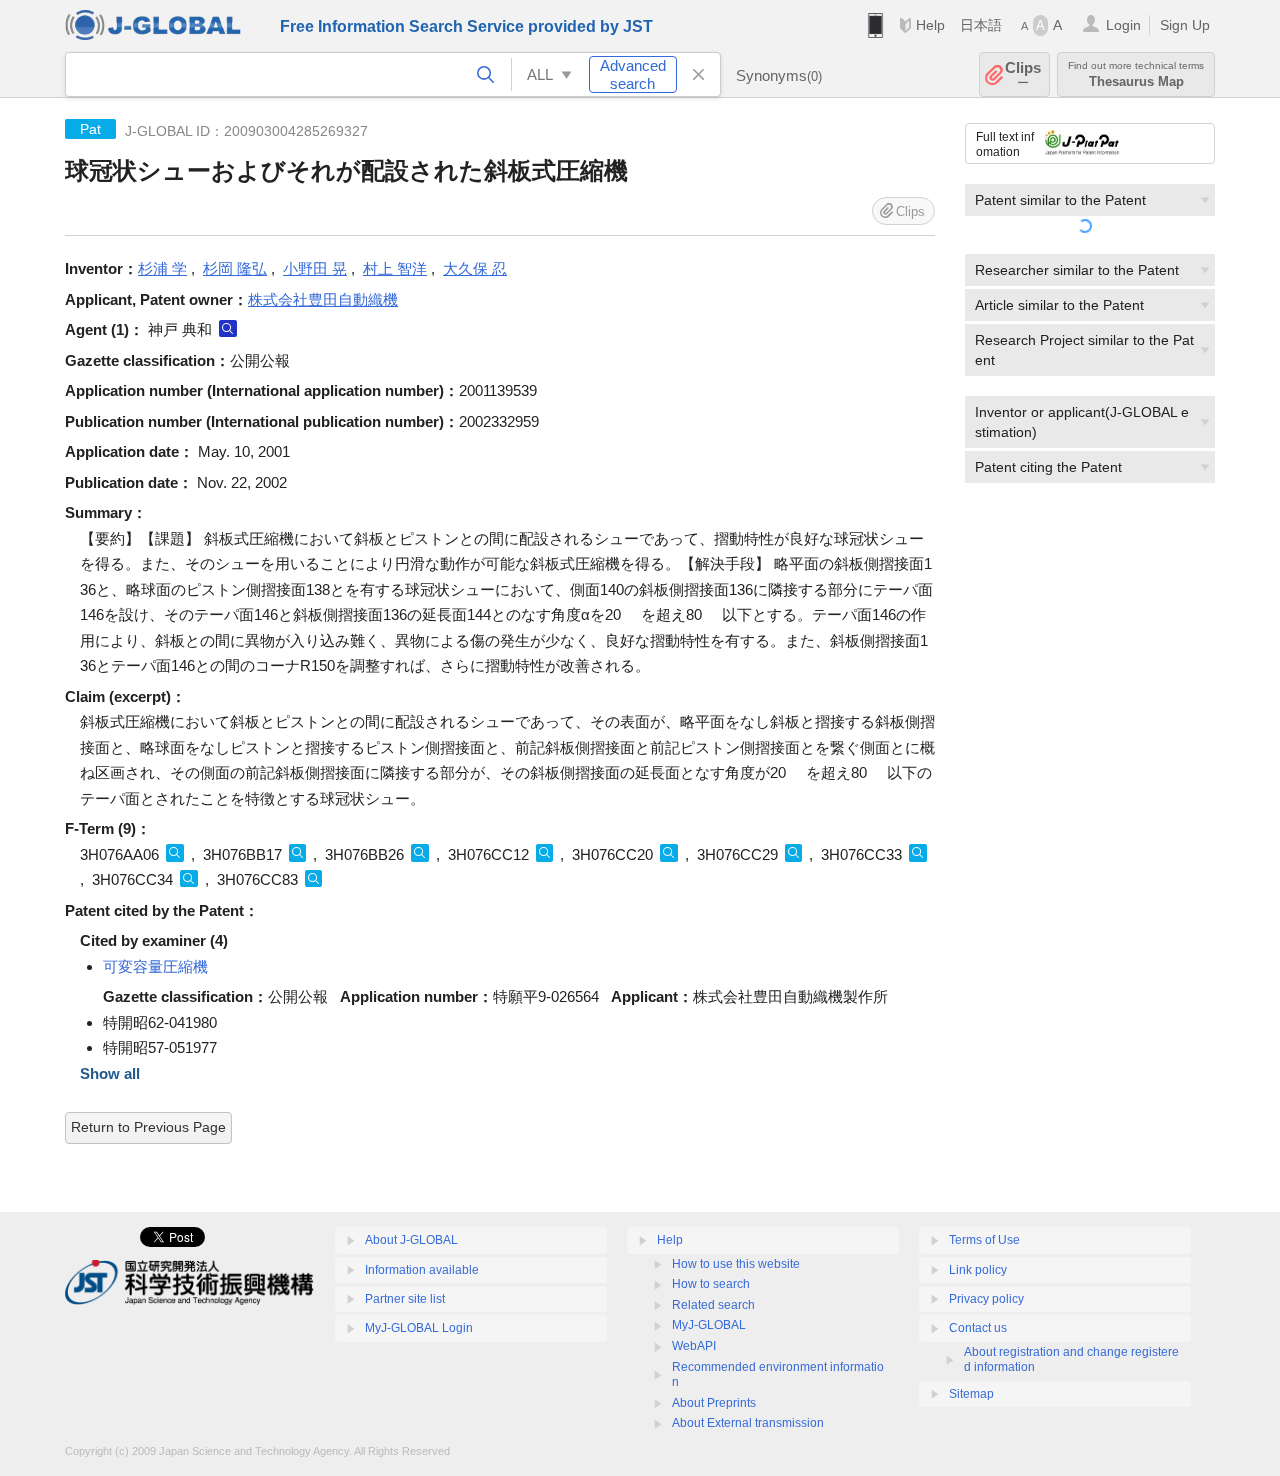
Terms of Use (984, 1240)
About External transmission (748, 1423)
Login (1123, 25)
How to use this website (736, 1264)
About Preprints (714, 1403)
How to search (711, 1284)
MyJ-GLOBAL (709, 1325)
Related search (713, 1305)
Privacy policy (986, 1299)
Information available (422, 1270)
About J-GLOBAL (411, 1240)
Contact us (978, 1328)
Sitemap (971, 1394)
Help (930, 25)
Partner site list (405, 1299)
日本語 (981, 25)
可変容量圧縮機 (155, 966)
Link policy (978, 1270)
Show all (110, 1073)
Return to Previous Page (148, 1127)
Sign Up (1185, 25)
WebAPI (694, 1346)
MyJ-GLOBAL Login (419, 1328)
